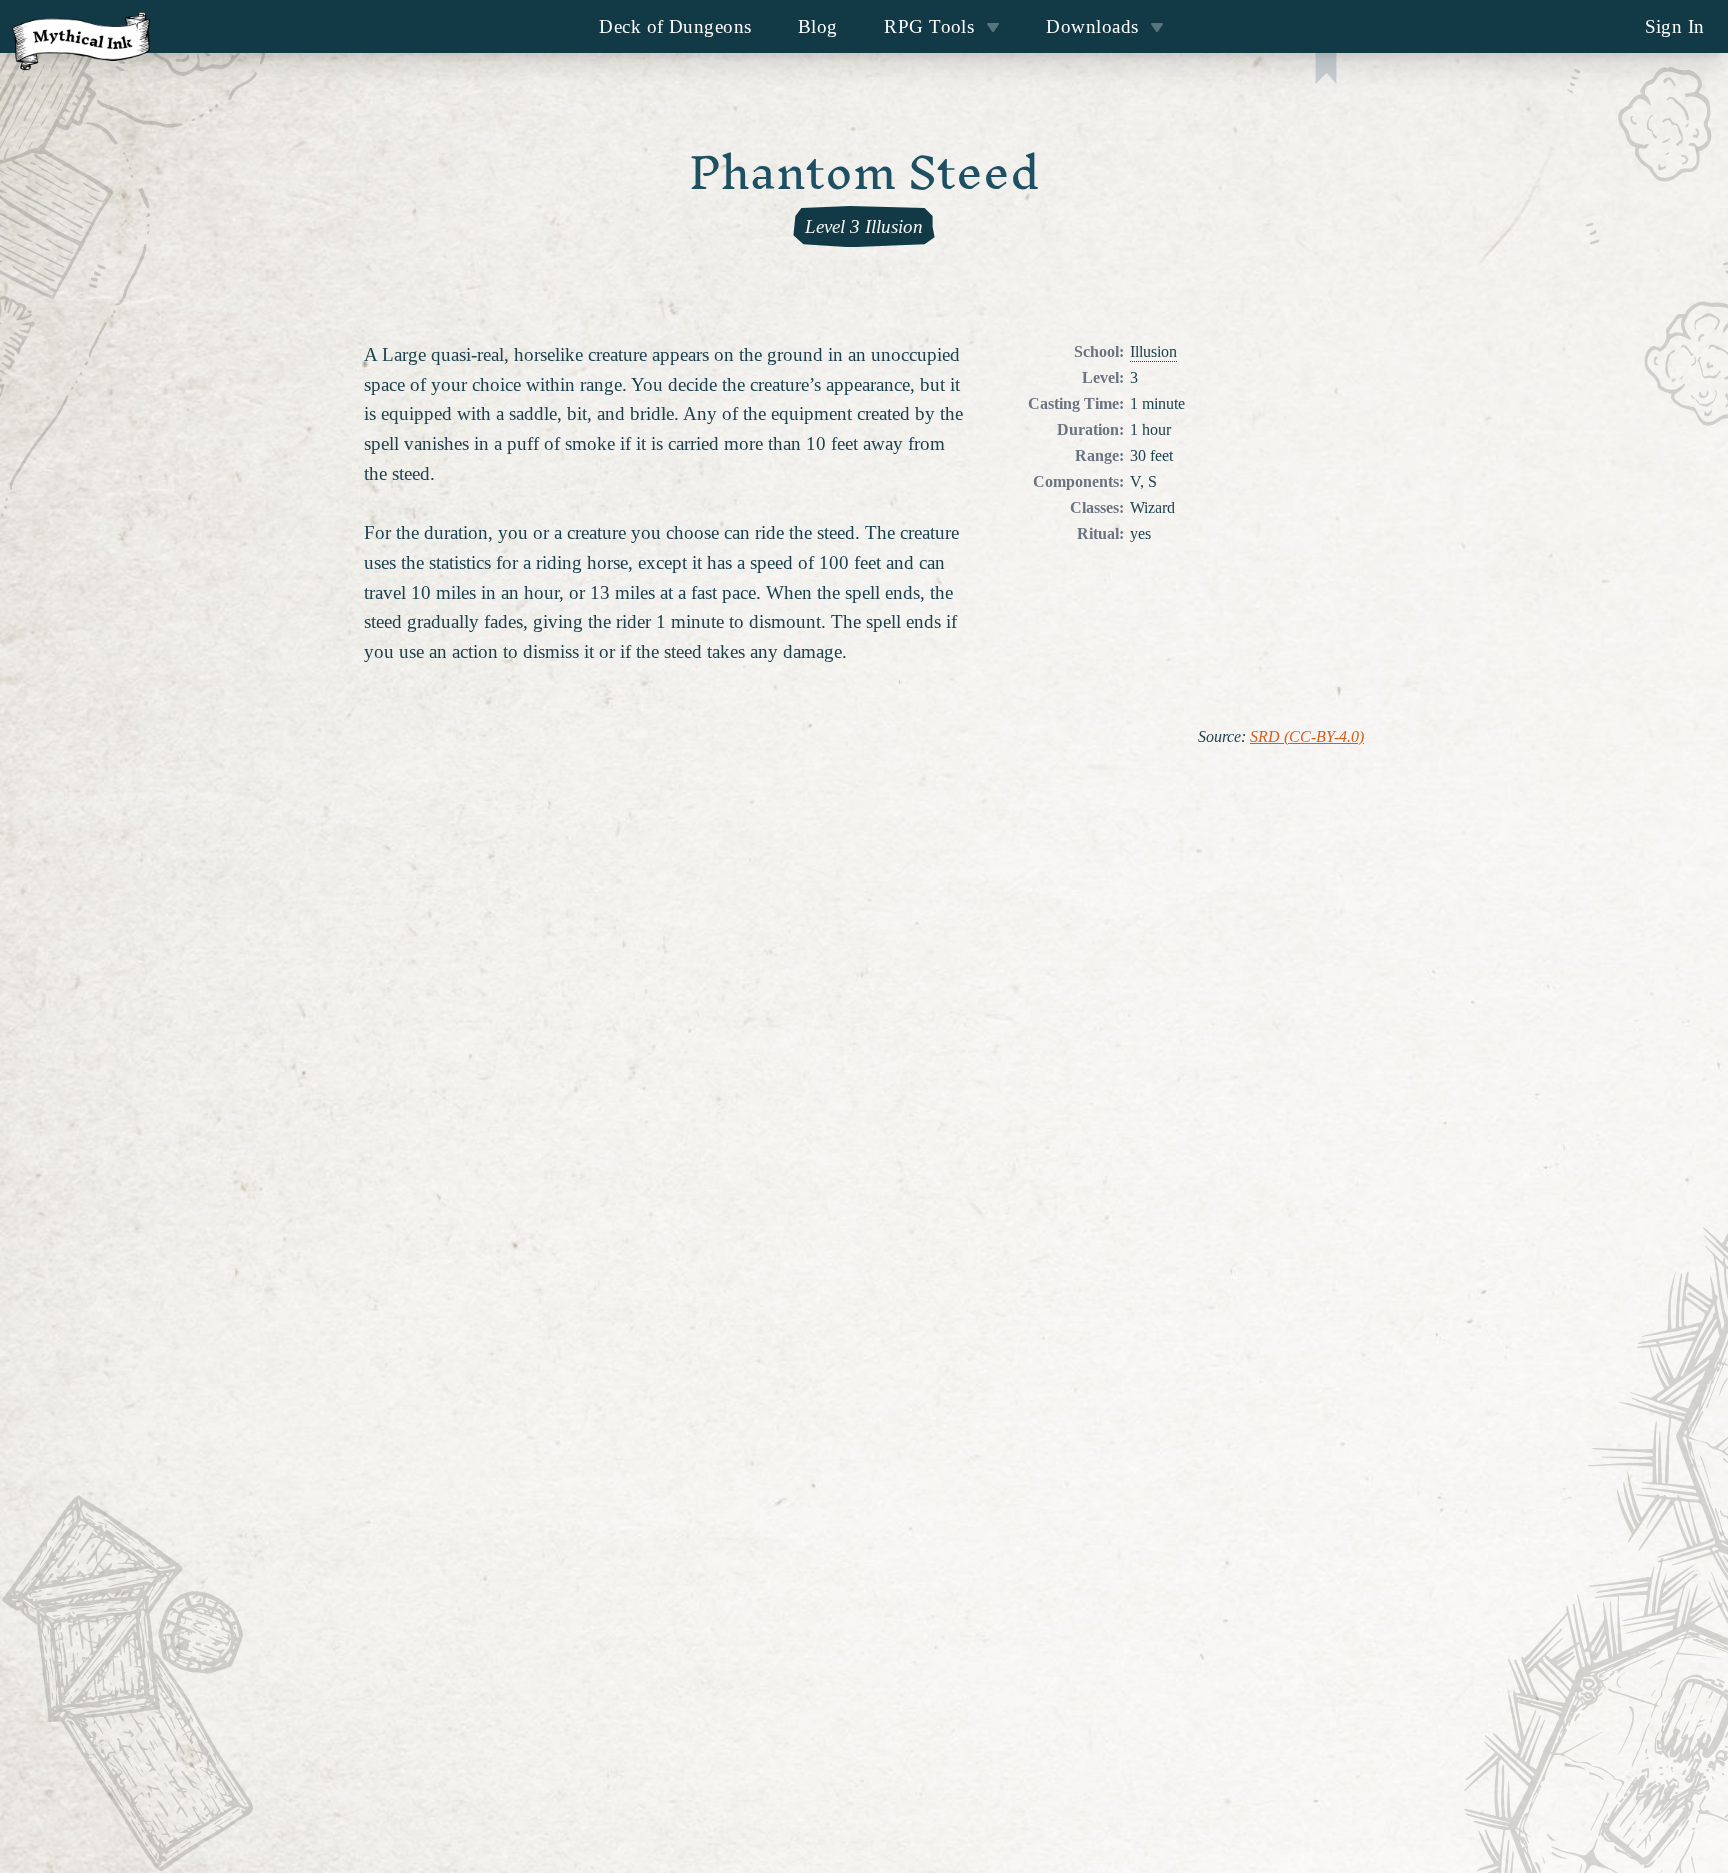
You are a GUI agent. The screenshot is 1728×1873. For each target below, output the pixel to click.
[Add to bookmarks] (1326, 70)
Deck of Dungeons (675, 26)
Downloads (1092, 26)
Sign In (1675, 26)
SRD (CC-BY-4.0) (1307, 737)
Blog (818, 26)
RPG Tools (929, 26)
